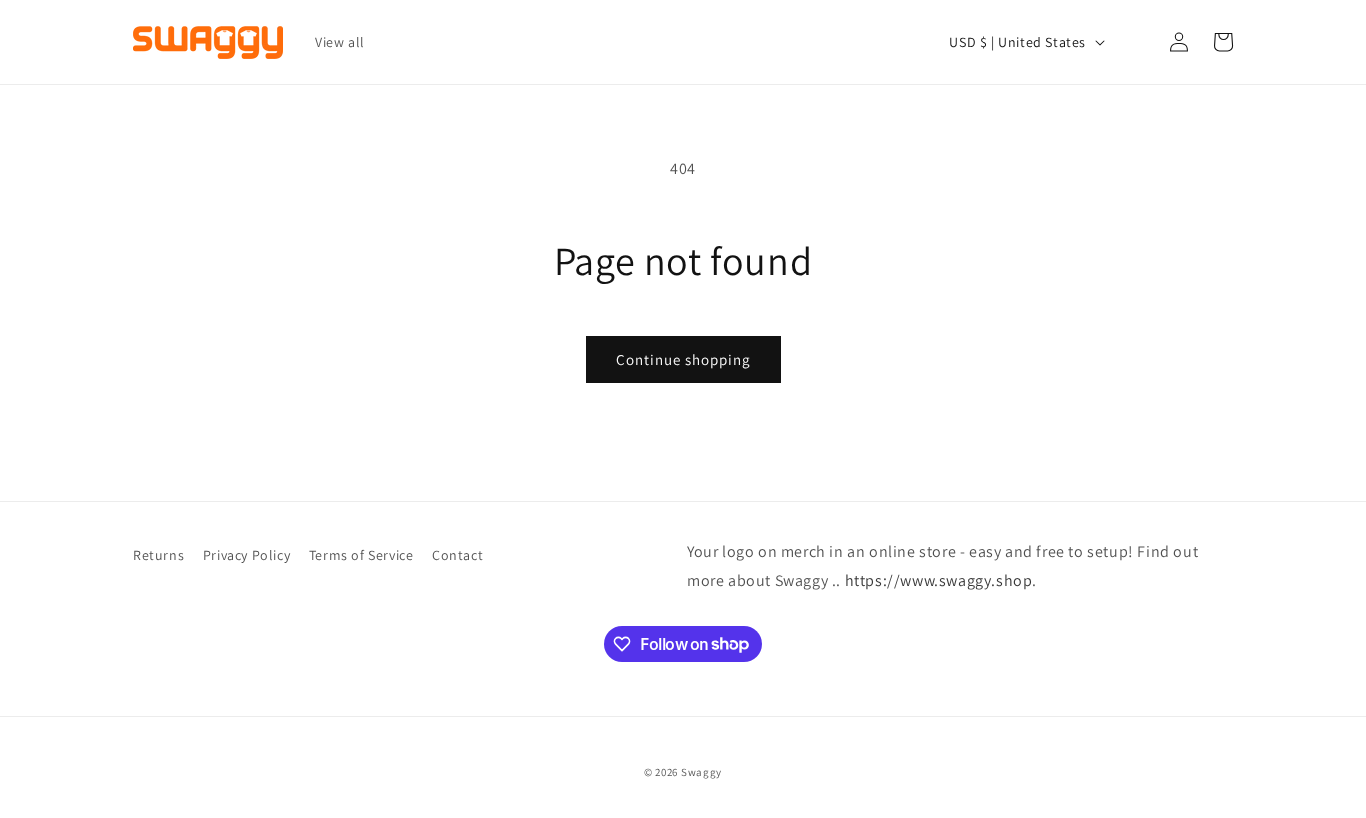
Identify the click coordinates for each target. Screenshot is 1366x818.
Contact (457, 555)
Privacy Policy (246, 555)
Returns (158, 555)
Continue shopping (683, 359)
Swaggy (701, 772)
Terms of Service (361, 555)
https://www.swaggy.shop (939, 580)
